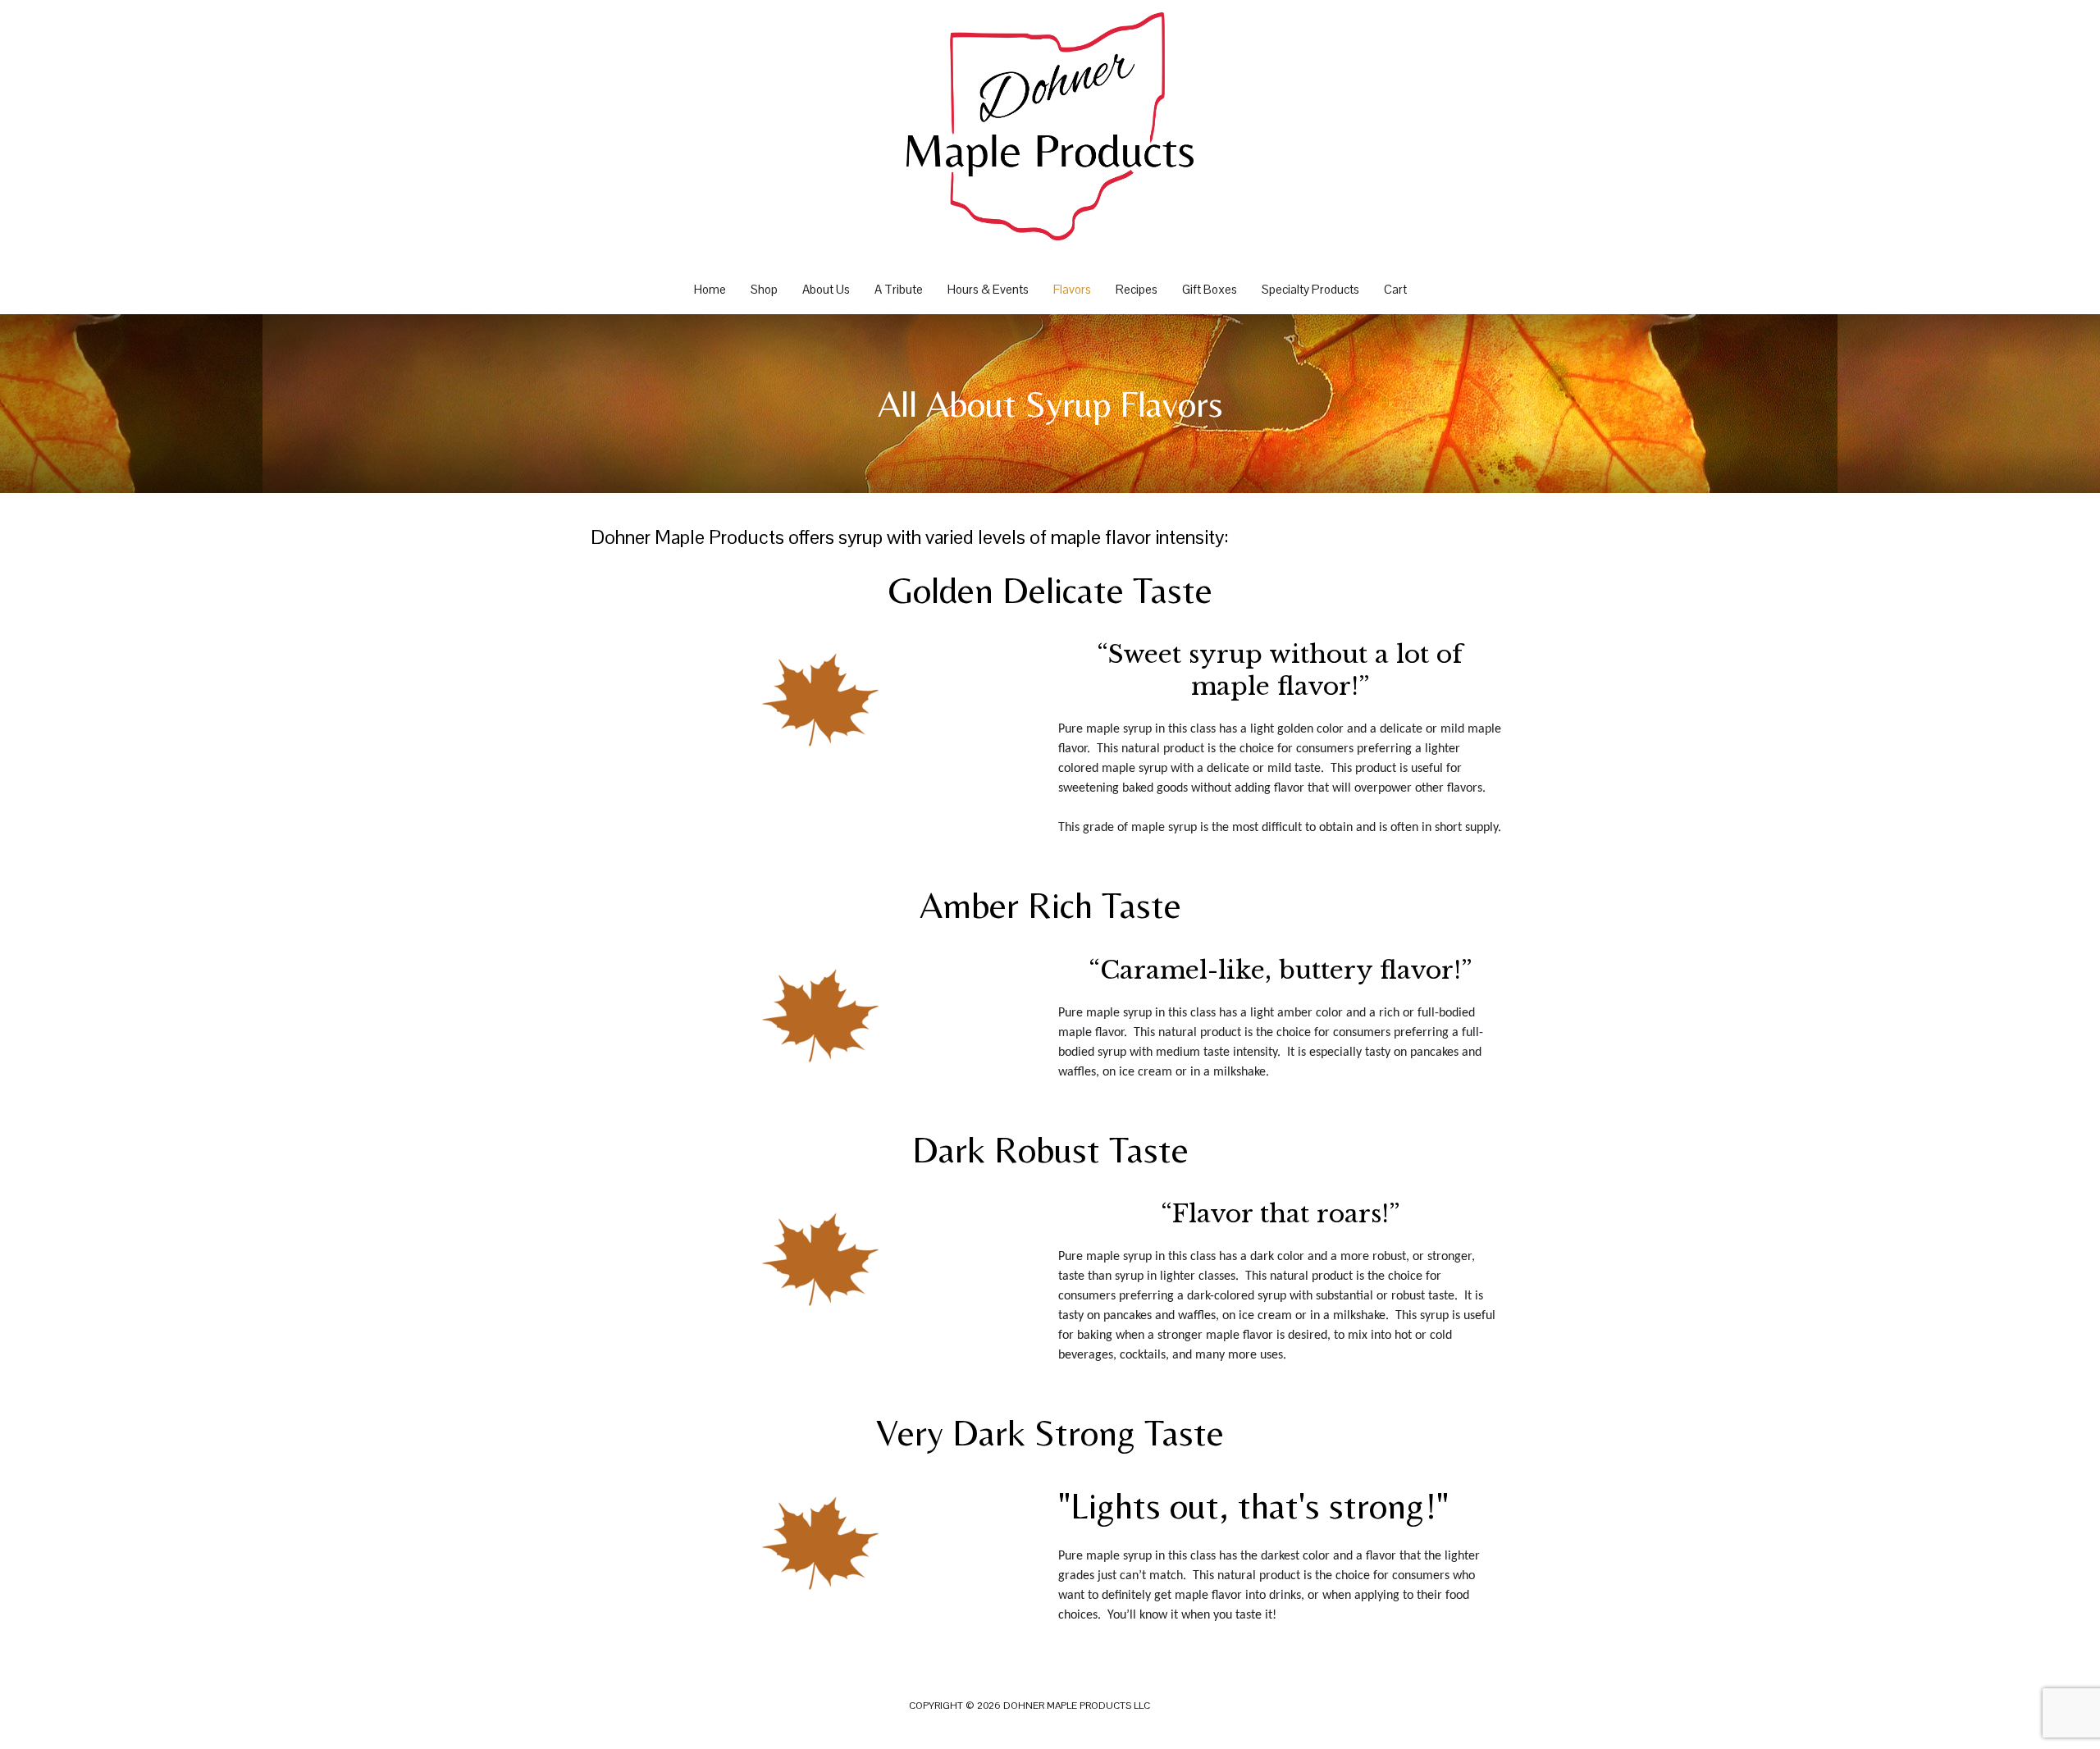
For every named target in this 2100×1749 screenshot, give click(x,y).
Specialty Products (1310, 289)
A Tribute (899, 289)
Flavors (1072, 289)
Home (710, 289)
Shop (764, 289)
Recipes (1137, 289)
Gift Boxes (1210, 289)
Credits (1172, 1706)
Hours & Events (988, 289)
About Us (826, 289)
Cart (1395, 289)
